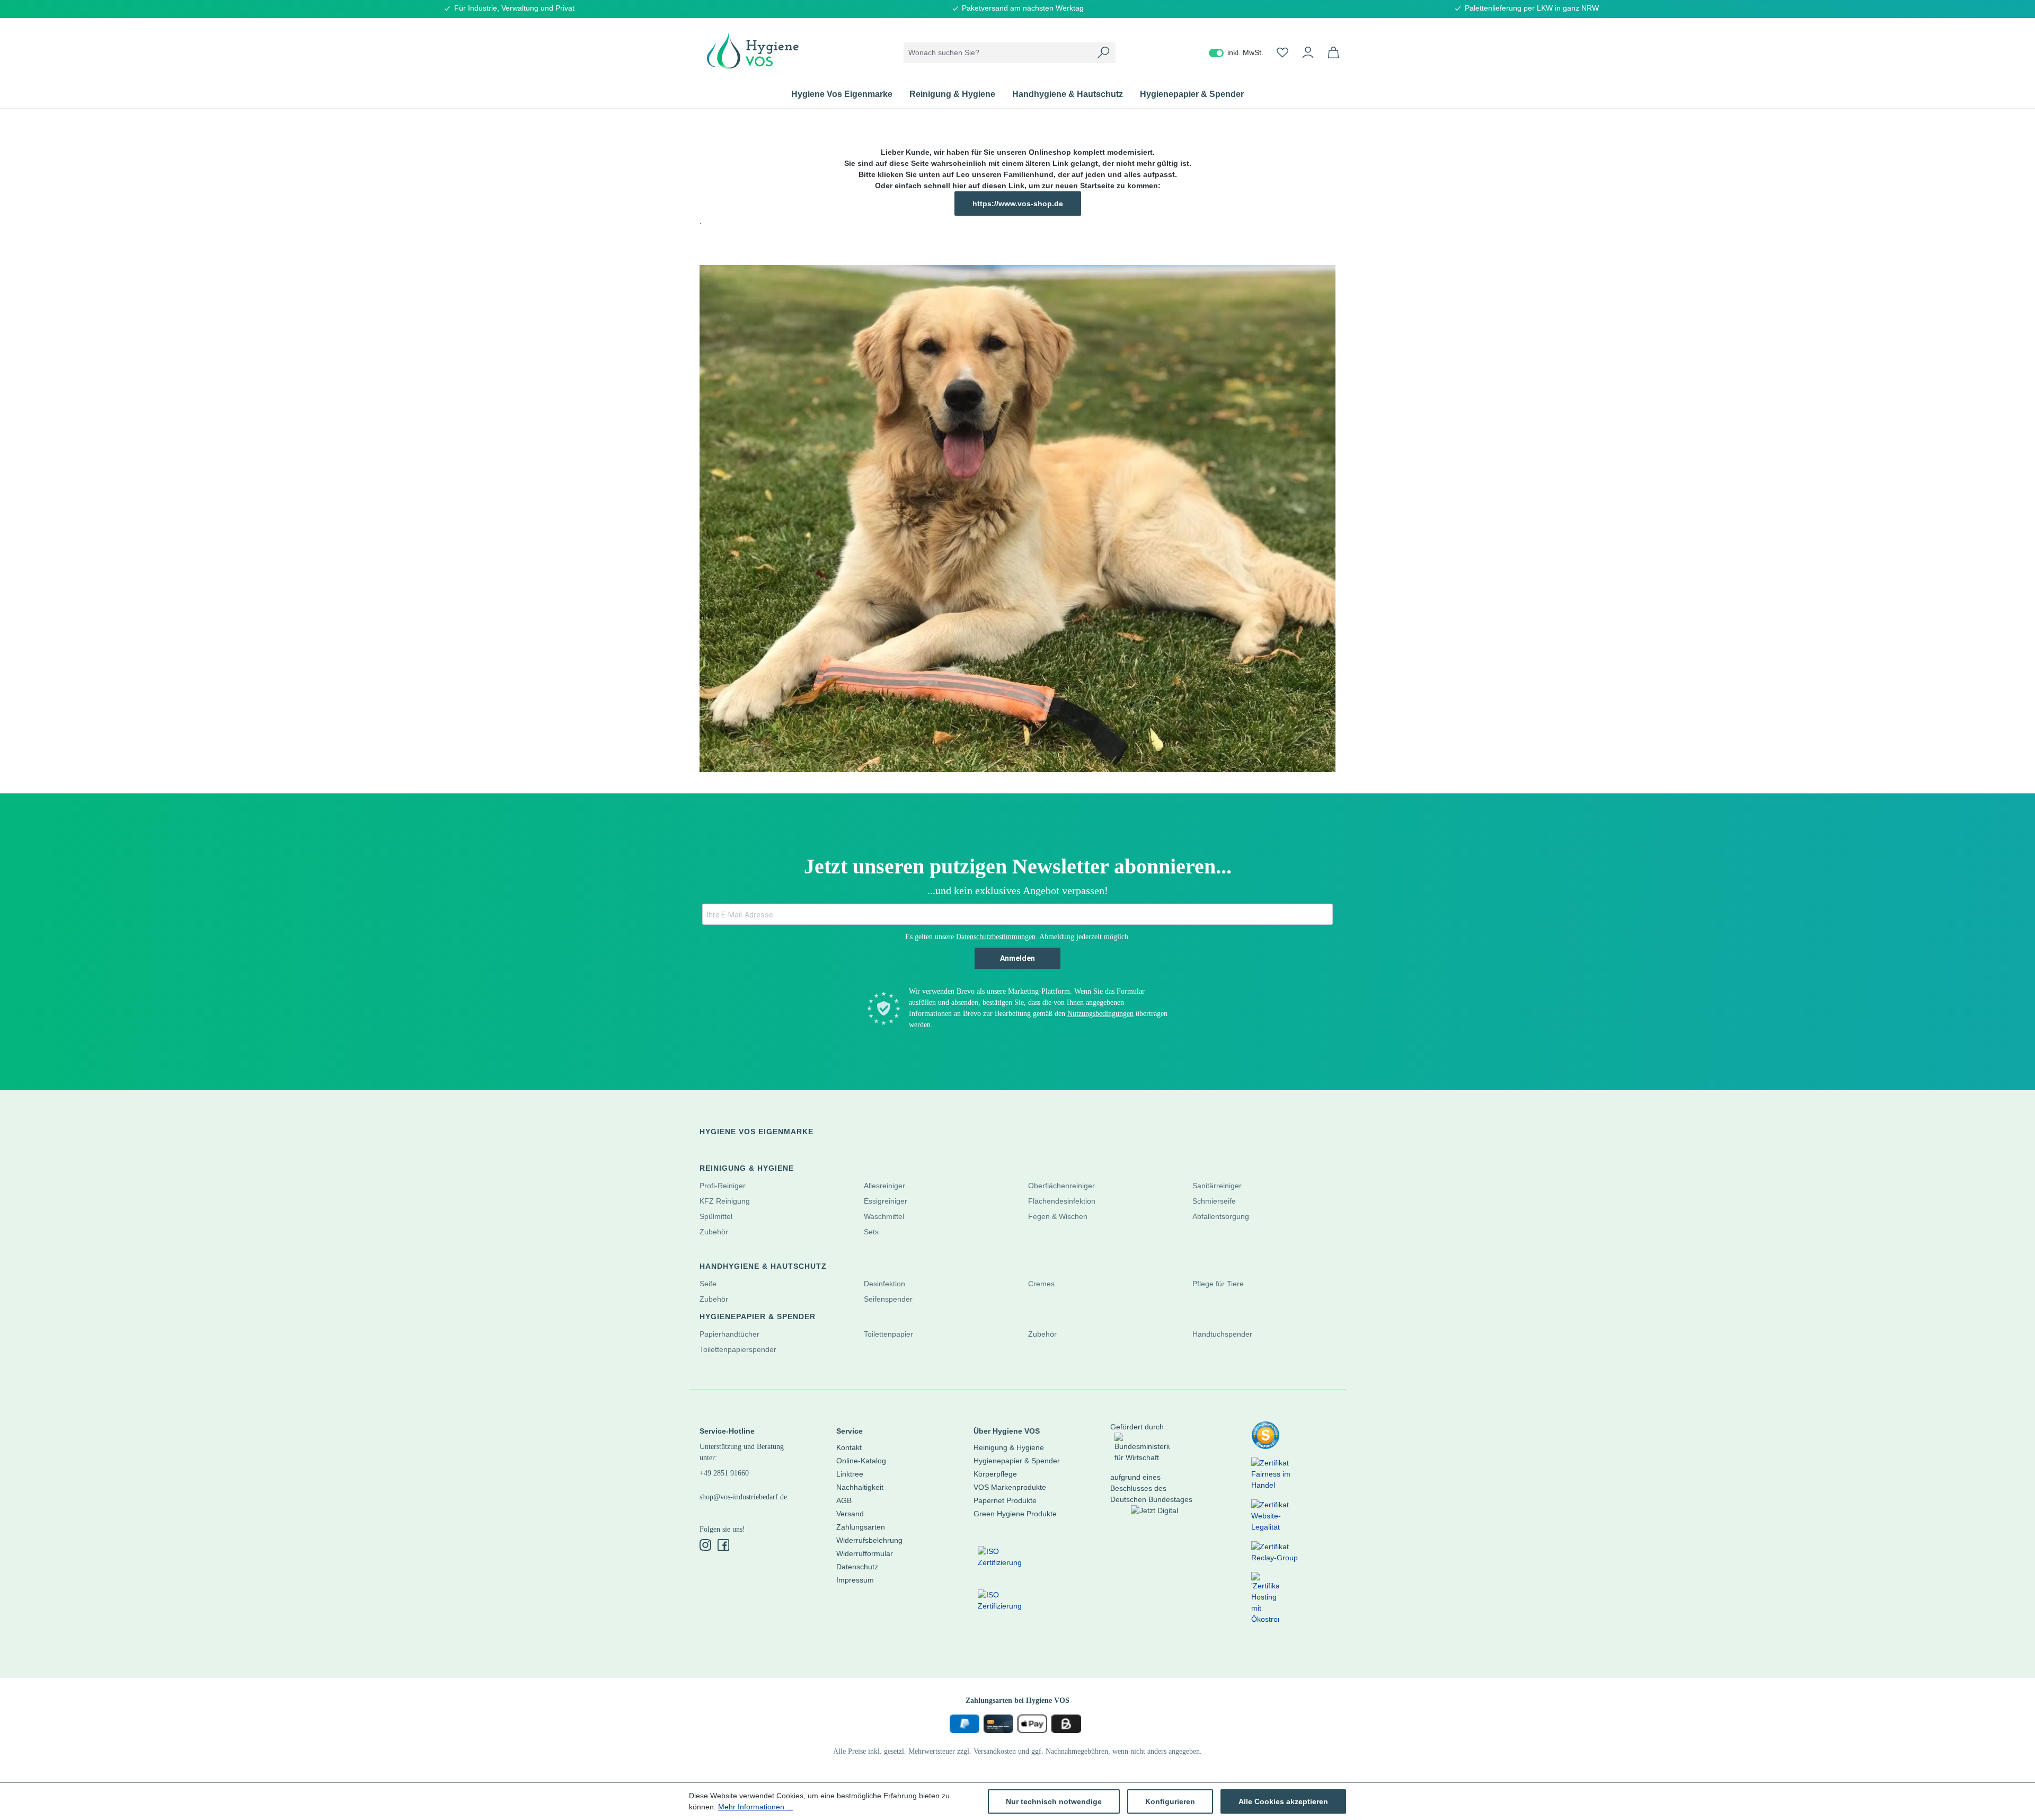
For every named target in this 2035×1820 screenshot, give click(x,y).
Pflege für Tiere (1218, 1284)
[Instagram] (706, 1546)
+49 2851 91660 (724, 1473)
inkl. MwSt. (1236, 52)
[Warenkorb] (1333, 52)
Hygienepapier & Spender (758, 1317)
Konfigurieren (1170, 1801)
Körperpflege (995, 1474)
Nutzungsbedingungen (1100, 1014)
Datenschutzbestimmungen (996, 937)
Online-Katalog (861, 1461)
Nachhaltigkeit (860, 1487)
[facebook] (723, 1546)
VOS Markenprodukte (1010, 1487)
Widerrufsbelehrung (869, 1540)
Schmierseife (1214, 1201)
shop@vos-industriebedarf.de (743, 1497)
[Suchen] (1103, 53)
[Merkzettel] (1282, 52)
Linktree (850, 1474)
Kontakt (849, 1447)
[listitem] (1266, 1439)
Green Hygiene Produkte (1015, 1514)
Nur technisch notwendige (1054, 1801)
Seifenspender (888, 1299)
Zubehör (714, 1232)
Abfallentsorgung (1221, 1216)
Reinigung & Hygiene (747, 1168)
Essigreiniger (886, 1201)
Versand (850, 1514)
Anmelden (1017, 958)
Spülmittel (716, 1216)
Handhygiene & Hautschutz (763, 1266)
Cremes (1041, 1284)
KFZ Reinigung (725, 1201)
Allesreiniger (884, 1186)
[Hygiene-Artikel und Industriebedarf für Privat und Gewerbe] (1017, 519)
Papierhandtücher (729, 1334)
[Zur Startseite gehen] (753, 50)
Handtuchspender (1222, 1334)
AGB (844, 1500)
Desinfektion (884, 1284)
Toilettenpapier (888, 1334)
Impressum (855, 1580)
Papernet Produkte (1005, 1500)
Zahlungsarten (861, 1527)
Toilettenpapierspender (738, 1349)
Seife (708, 1284)
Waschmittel (884, 1216)
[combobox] (998, 53)
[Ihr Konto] (1308, 52)
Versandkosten (995, 1751)
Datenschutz (857, 1567)
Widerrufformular (865, 1553)
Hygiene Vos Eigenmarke (757, 1132)
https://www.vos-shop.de (1018, 204)
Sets (871, 1232)
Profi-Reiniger (723, 1186)
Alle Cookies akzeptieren (1283, 1801)
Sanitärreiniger (1217, 1186)
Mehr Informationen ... (755, 1807)
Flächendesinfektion (1062, 1201)
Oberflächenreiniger (1061, 1186)
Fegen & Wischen (1058, 1216)
